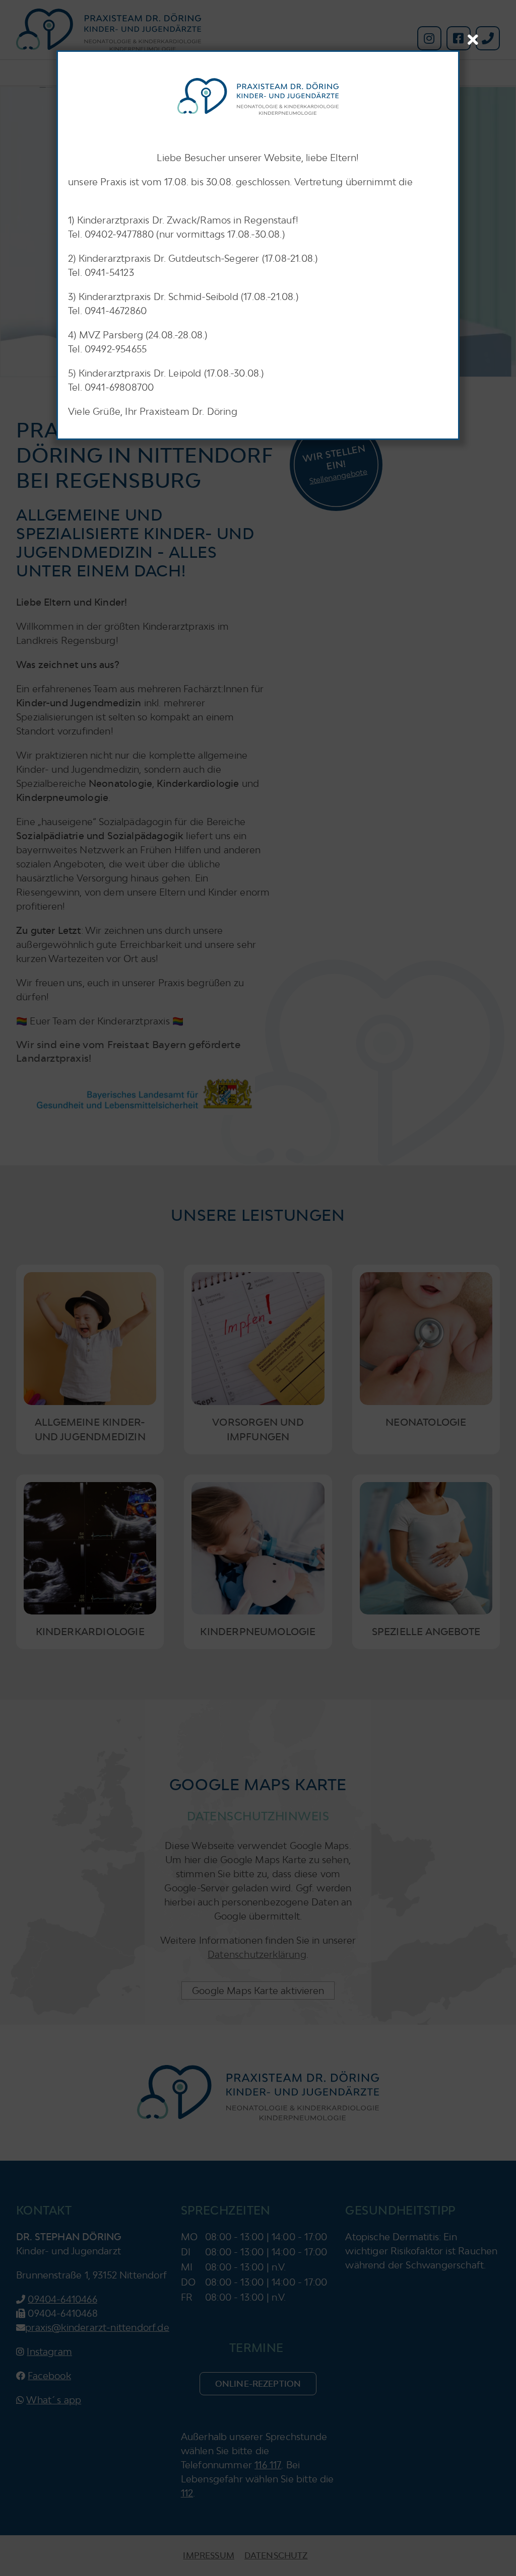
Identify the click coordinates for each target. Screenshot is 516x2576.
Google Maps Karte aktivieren (258, 1991)
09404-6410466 (62, 2299)
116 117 (268, 2465)
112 (187, 2493)
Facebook (49, 2376)
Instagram (49, 2351)
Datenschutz (276, 2555)
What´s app (54, 2400)
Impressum (208, 2555)
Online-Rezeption (258, 2384)
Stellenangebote (338, 476)
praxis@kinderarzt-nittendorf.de (97, 2327)
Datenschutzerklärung (257, 1954)
